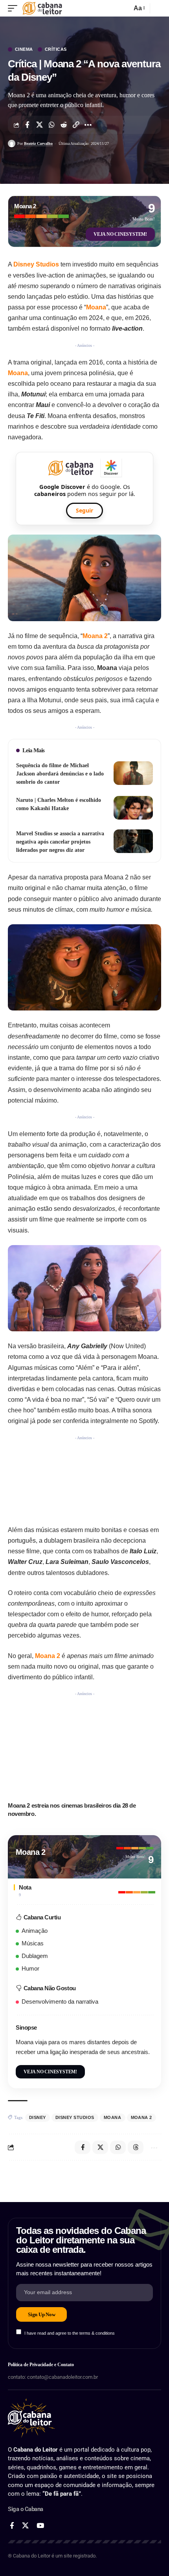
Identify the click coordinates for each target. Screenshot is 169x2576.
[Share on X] (39, 125)
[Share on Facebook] (27, 125)
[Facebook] (12, 2526)
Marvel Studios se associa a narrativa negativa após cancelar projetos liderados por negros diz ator (60, 842)
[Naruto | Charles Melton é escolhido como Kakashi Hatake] (133, 808)
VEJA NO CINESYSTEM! (120, 234)
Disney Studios (36, 264)
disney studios (75, 2117)
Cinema (24, 49)
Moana (96, 307)
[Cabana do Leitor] (42, 8)
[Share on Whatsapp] (51, 125)
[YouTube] (40, 2526)
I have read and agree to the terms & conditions (70, 2333)
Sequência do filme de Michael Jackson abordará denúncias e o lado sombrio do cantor (60, 774)
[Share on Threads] (136, 2147)
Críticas (56, 49)
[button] (15, 8)
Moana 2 (95, 636)
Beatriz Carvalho (38, 143)
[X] (25, 2526)
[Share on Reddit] (64, 125)
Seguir (84, 510)
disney (38, 2117)
